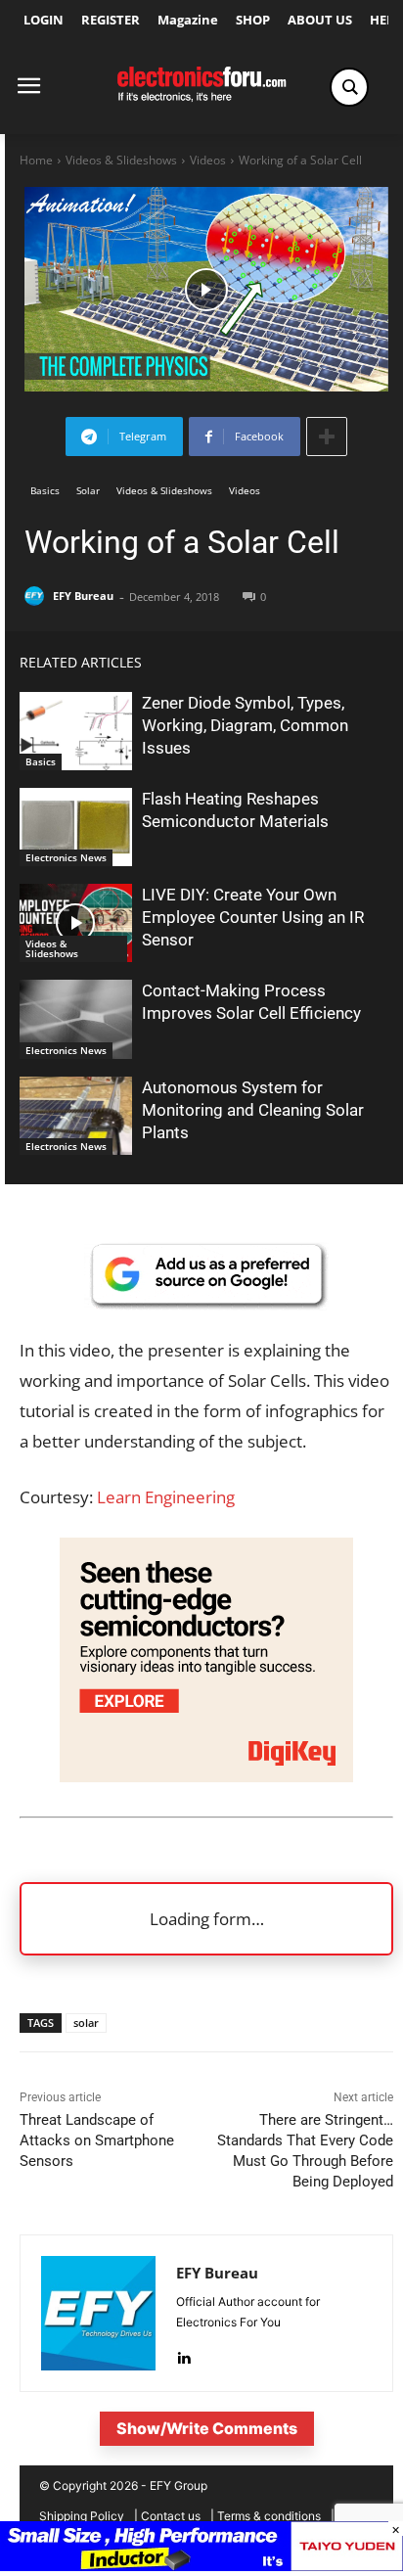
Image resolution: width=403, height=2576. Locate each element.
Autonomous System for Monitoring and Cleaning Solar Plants (253, 1110)
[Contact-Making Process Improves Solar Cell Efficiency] (76, 1019)
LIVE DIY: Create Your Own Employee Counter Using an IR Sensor (253, 917)
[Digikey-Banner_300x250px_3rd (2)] (206, 1776)
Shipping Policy (82, 2516)
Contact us (171, 2516)
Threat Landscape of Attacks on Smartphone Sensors (97, 2140)
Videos (208, 160)
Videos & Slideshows (121, 160)
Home (36, 160)
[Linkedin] (183, 2353)
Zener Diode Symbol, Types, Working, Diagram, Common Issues (245, 725)
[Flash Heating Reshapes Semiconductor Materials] (76, 827)
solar (86, 2023)
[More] (327, 437)
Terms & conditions (269, 2516)
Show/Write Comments (207, 2428)
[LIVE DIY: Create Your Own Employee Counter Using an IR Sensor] (76, 923)
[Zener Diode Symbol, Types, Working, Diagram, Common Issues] (76, 731)
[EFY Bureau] (37, 596)
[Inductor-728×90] (201, 2566)
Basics (45, 490)
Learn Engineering (166, 1497)
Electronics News (66, 857)
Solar (88, 490)
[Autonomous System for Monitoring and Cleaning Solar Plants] (76, 1116)
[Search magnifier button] (349, 87)
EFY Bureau (83, 596)
